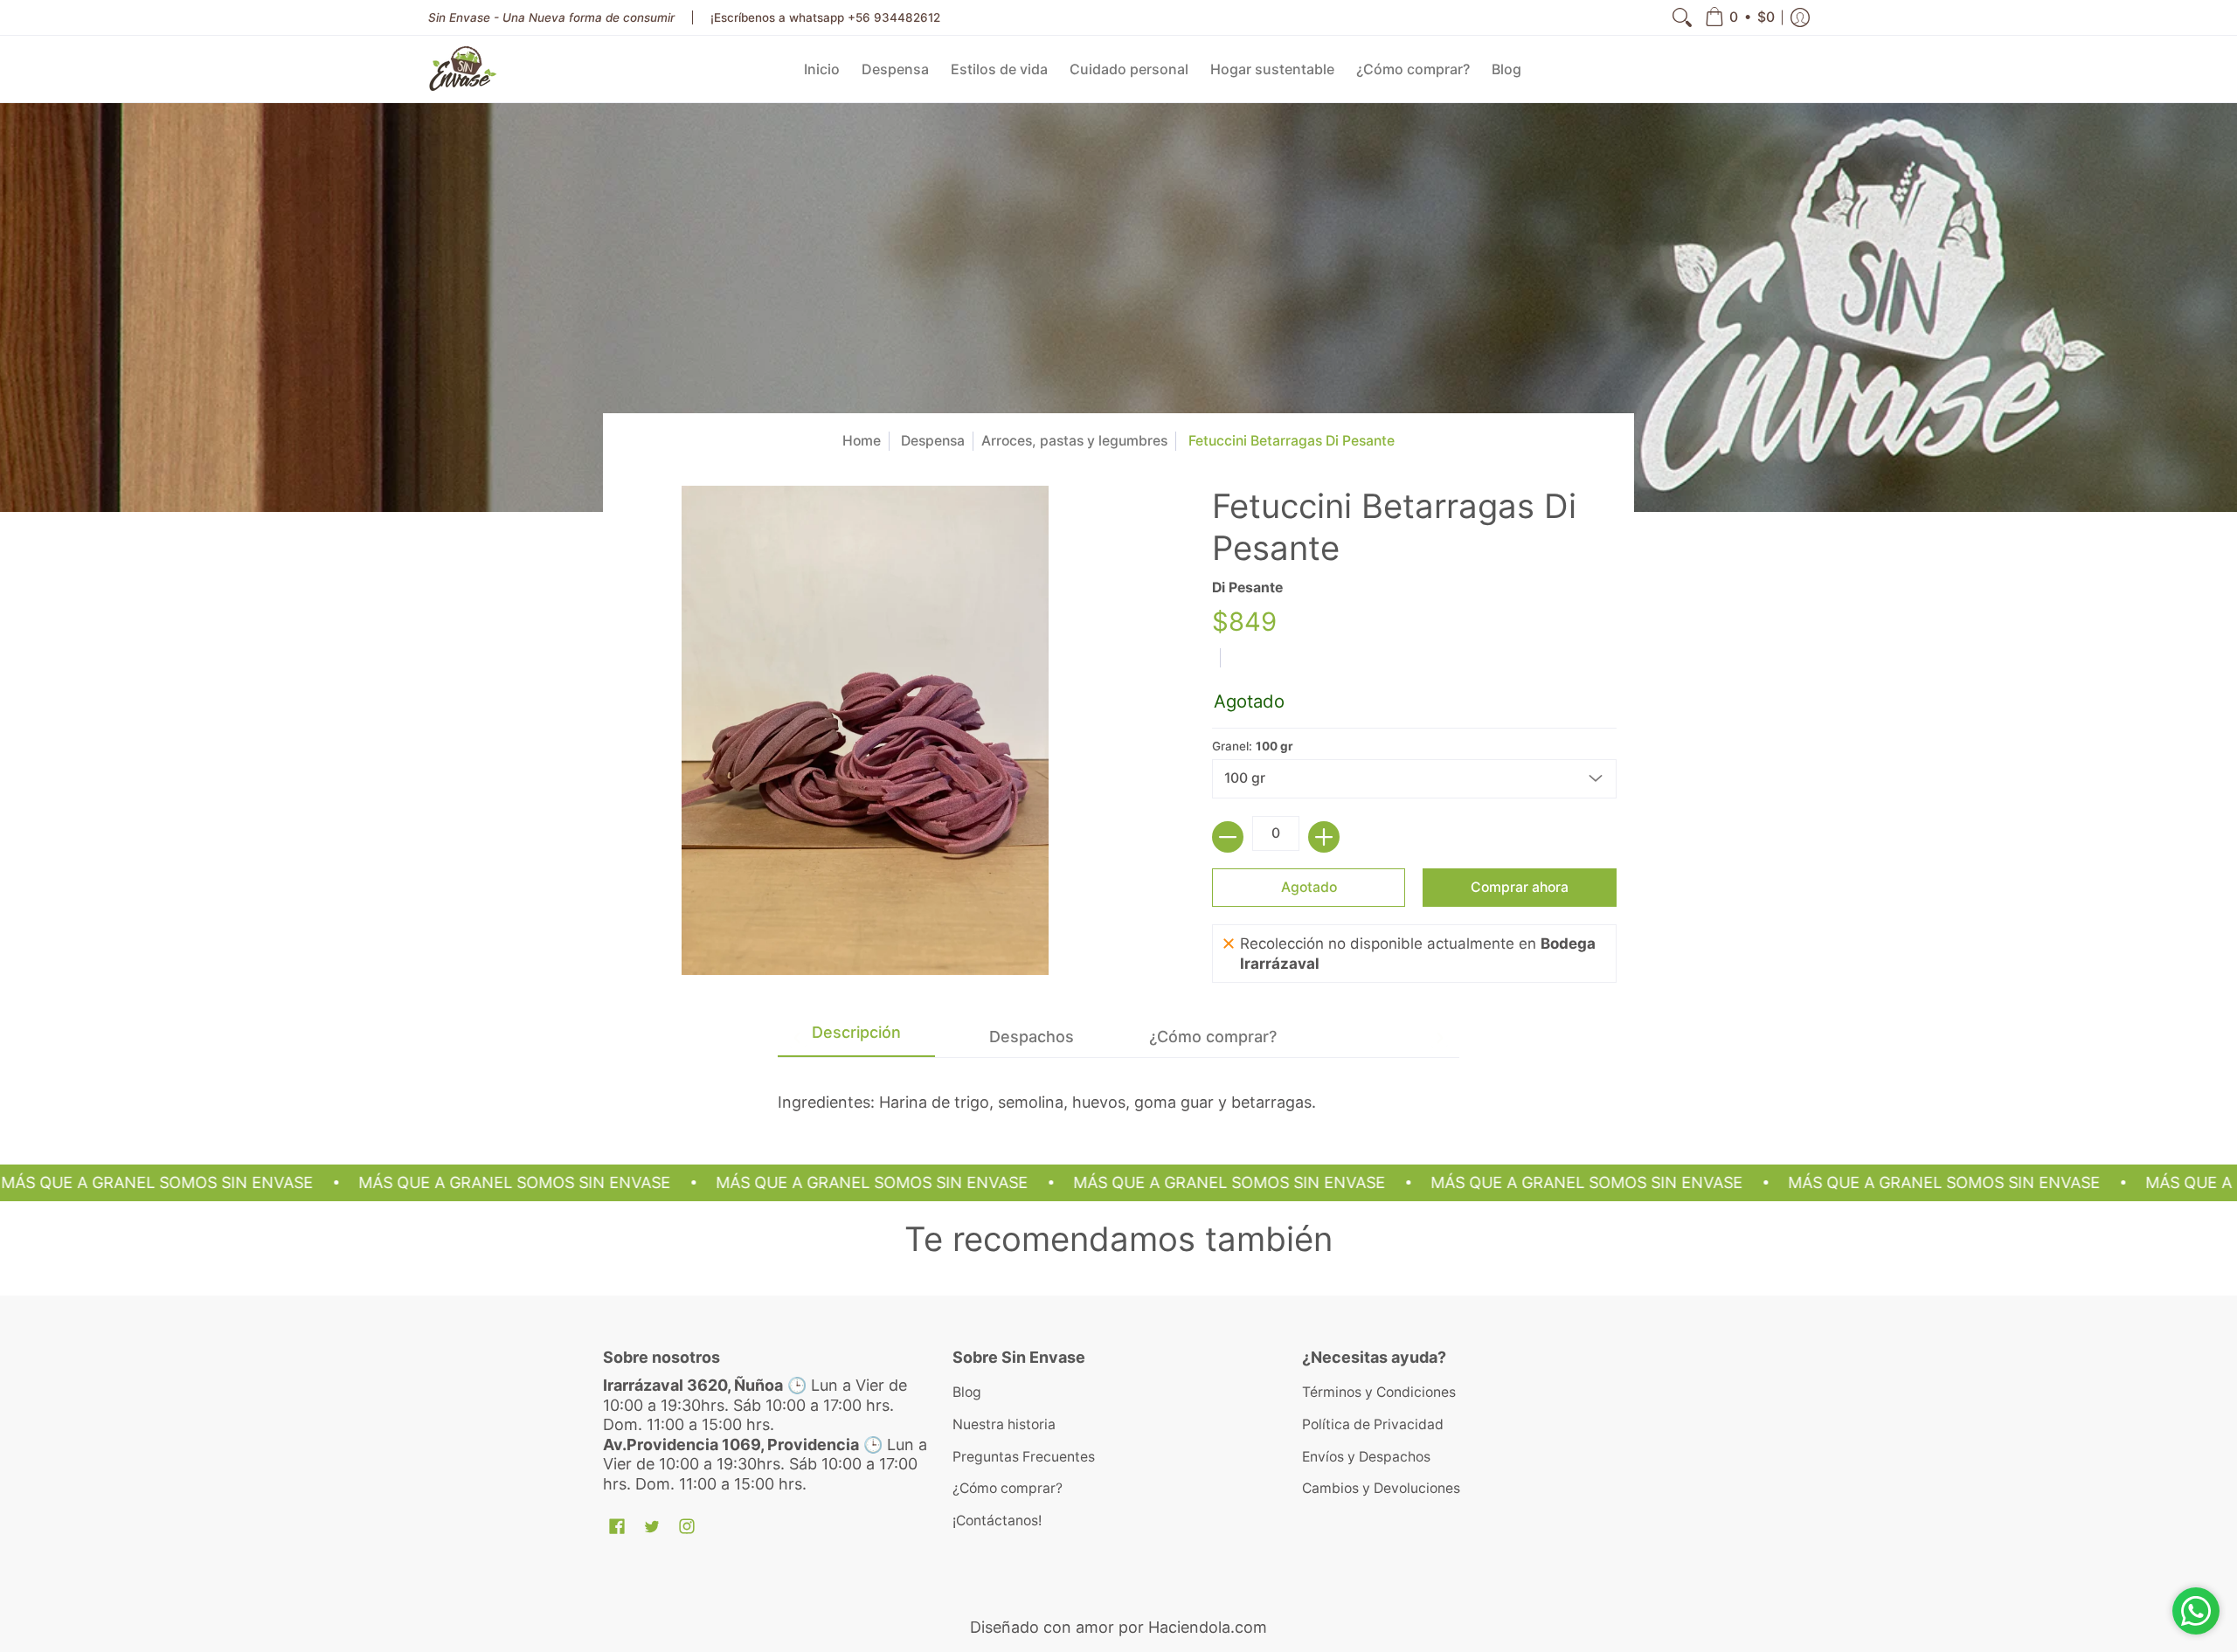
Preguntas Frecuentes (1024, 1457)
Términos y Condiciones (1379, 1392)
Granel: (1253, 746)
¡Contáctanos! (997, 1521)
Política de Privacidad (1373, 1424)
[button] (1740, 17)
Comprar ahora (1520, 887)
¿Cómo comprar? (1008, 1488)
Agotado (1309, 887)
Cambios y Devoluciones (1381, 1488)
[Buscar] (1682, 17)
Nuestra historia (1004, 1424)
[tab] (856, 1037)
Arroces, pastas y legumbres (1074, 441)
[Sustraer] (1228, 837)
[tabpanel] (1118, 1085)
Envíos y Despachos (1366, 1457)
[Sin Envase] (463, 69)
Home (862, 441)
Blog (967, 1392)
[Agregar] (1324, 837)
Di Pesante (1247, 588)
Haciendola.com (1208, 1627)
